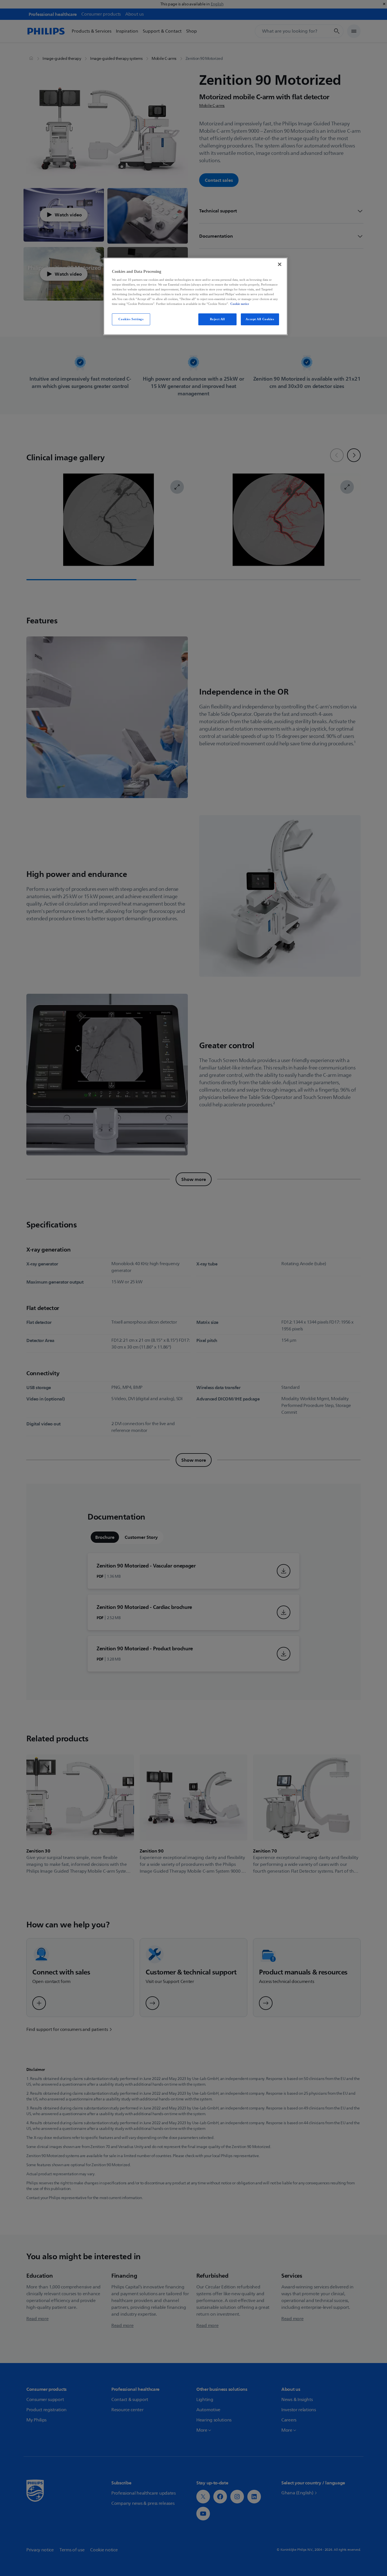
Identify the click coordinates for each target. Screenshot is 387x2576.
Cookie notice (240, 304)
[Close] (280, 264)
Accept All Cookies (260, 319)
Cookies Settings (131, 319)
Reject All (217, 319)
